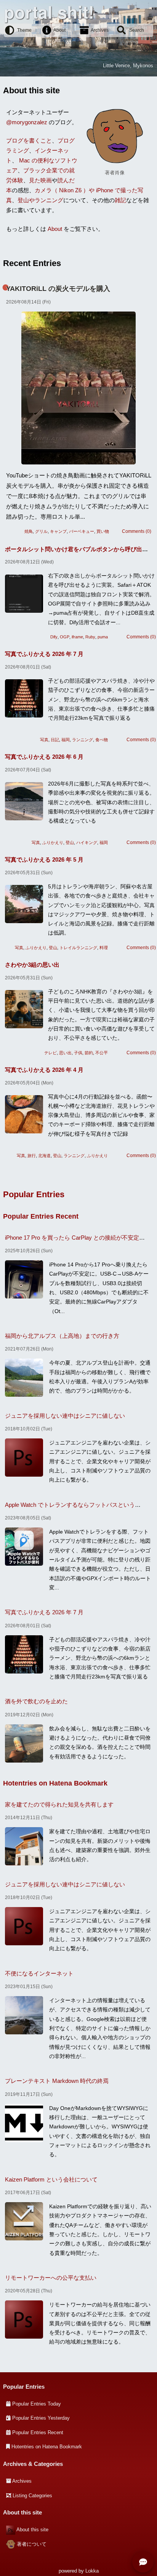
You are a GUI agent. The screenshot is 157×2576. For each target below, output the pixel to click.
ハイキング (87, 842)
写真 (44, 740)
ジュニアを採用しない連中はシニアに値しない (65, 1416)
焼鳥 (29, 531)
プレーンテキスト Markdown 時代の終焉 (57, 2081)
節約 (89, 1053)
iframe (77, 637)
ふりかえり (53, 842)
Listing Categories (32, 2496)
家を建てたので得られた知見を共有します (59, 1804)
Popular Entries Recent (41, 1216)
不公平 (102, 1053)
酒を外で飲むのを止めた (36, 1701)
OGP (65, 637)
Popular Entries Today (37, 2404)
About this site (32, 2530)
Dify (54, 637)
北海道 (44, 1156)
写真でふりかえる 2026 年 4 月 (44, 1070)
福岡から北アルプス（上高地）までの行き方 (62, 1336)
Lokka (92, 2571)
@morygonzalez (27, 122)
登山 (70, 842)
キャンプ (58, 531)
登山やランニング (40, 200)
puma (103, 637)
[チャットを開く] (143, 2562)
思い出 (65, 1053)
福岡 (66, 740)
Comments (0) (137, 531)
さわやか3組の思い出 (32, 965)
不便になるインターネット (39, 1973)
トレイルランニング (78, 948)
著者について (32, 2544)
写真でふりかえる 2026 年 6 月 (44, 757)
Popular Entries (34, 1194)
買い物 (103, 531)
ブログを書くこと (29, 140)
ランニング (83, 740)
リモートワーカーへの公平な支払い (51, 2278)
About (59, 30)
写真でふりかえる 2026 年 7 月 (44, 654)
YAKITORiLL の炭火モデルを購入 (58, 289)
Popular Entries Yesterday (41, 2418)
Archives (100, 30)
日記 (55, 740)
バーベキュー (82, 531)
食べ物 (102, 740)
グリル (41, 531)
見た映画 (40, 180)
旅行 (32, 1156)
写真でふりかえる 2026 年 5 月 (44, 859)
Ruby (90, 637)
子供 (78, 1053)
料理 (104, 948)
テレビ (50, 1053)
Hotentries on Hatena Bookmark (55, 1783)
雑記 (120, 200)
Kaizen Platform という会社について (51, 2179)
